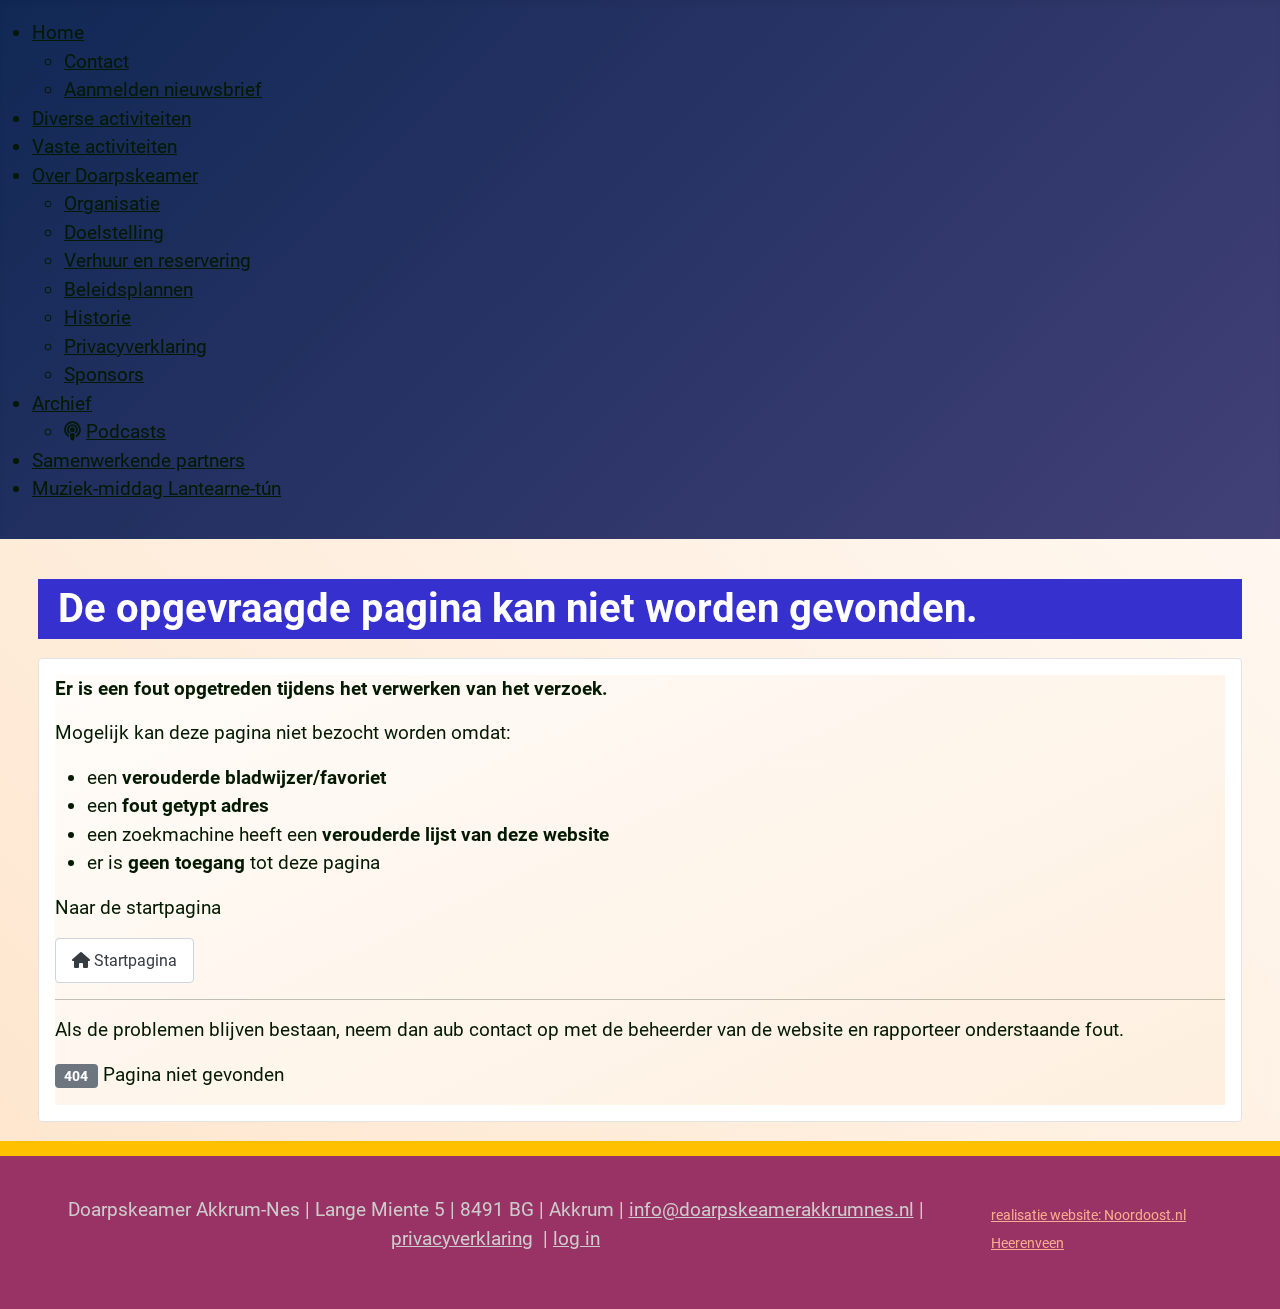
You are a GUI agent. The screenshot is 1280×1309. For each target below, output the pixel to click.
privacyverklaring (462, 1238)
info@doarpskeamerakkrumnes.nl (771, 1209)
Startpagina (133, 960)
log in (576, 1238)
